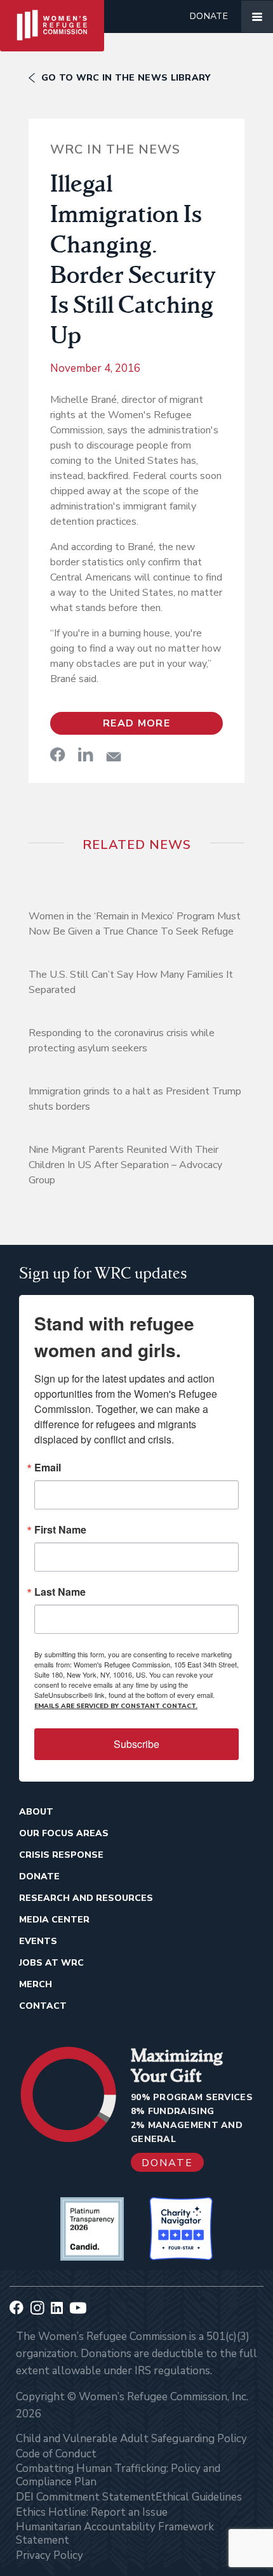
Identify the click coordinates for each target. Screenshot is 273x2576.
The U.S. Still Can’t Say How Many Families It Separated (131, 982)
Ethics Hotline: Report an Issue (92, 2512)
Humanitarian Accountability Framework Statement (115, 2533)
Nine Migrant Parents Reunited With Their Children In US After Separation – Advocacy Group (125, 1165)
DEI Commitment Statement (86, 2497)
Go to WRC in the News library (126, 78)
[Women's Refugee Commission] (52, 16)
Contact (43, 2006)
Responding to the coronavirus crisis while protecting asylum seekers (122, 1041)
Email (48, 1468)
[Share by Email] (114, 757)
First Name (60, 1530)
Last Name (60, 1592)
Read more (136, 723)
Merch (36, 1984)
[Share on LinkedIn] (86, 754)
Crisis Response (61, 1855)
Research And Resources (86, 1898)
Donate (209, 16)
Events (38, 1941)
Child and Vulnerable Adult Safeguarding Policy (131, 2439)
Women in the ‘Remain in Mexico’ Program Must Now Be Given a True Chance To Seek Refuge (135, 924)
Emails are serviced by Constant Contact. (116, 1706)
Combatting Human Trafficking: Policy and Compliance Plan (118, 2475)
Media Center (54, 1920)
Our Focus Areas (64, 1833)
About (36, 1812)
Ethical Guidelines (199, 2497)
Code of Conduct (56, 2454)
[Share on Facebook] (58, 754)
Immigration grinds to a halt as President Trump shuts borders (135, 1099)
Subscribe (136, 1744)
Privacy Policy (50, 2555)
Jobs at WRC (51, 1963)
